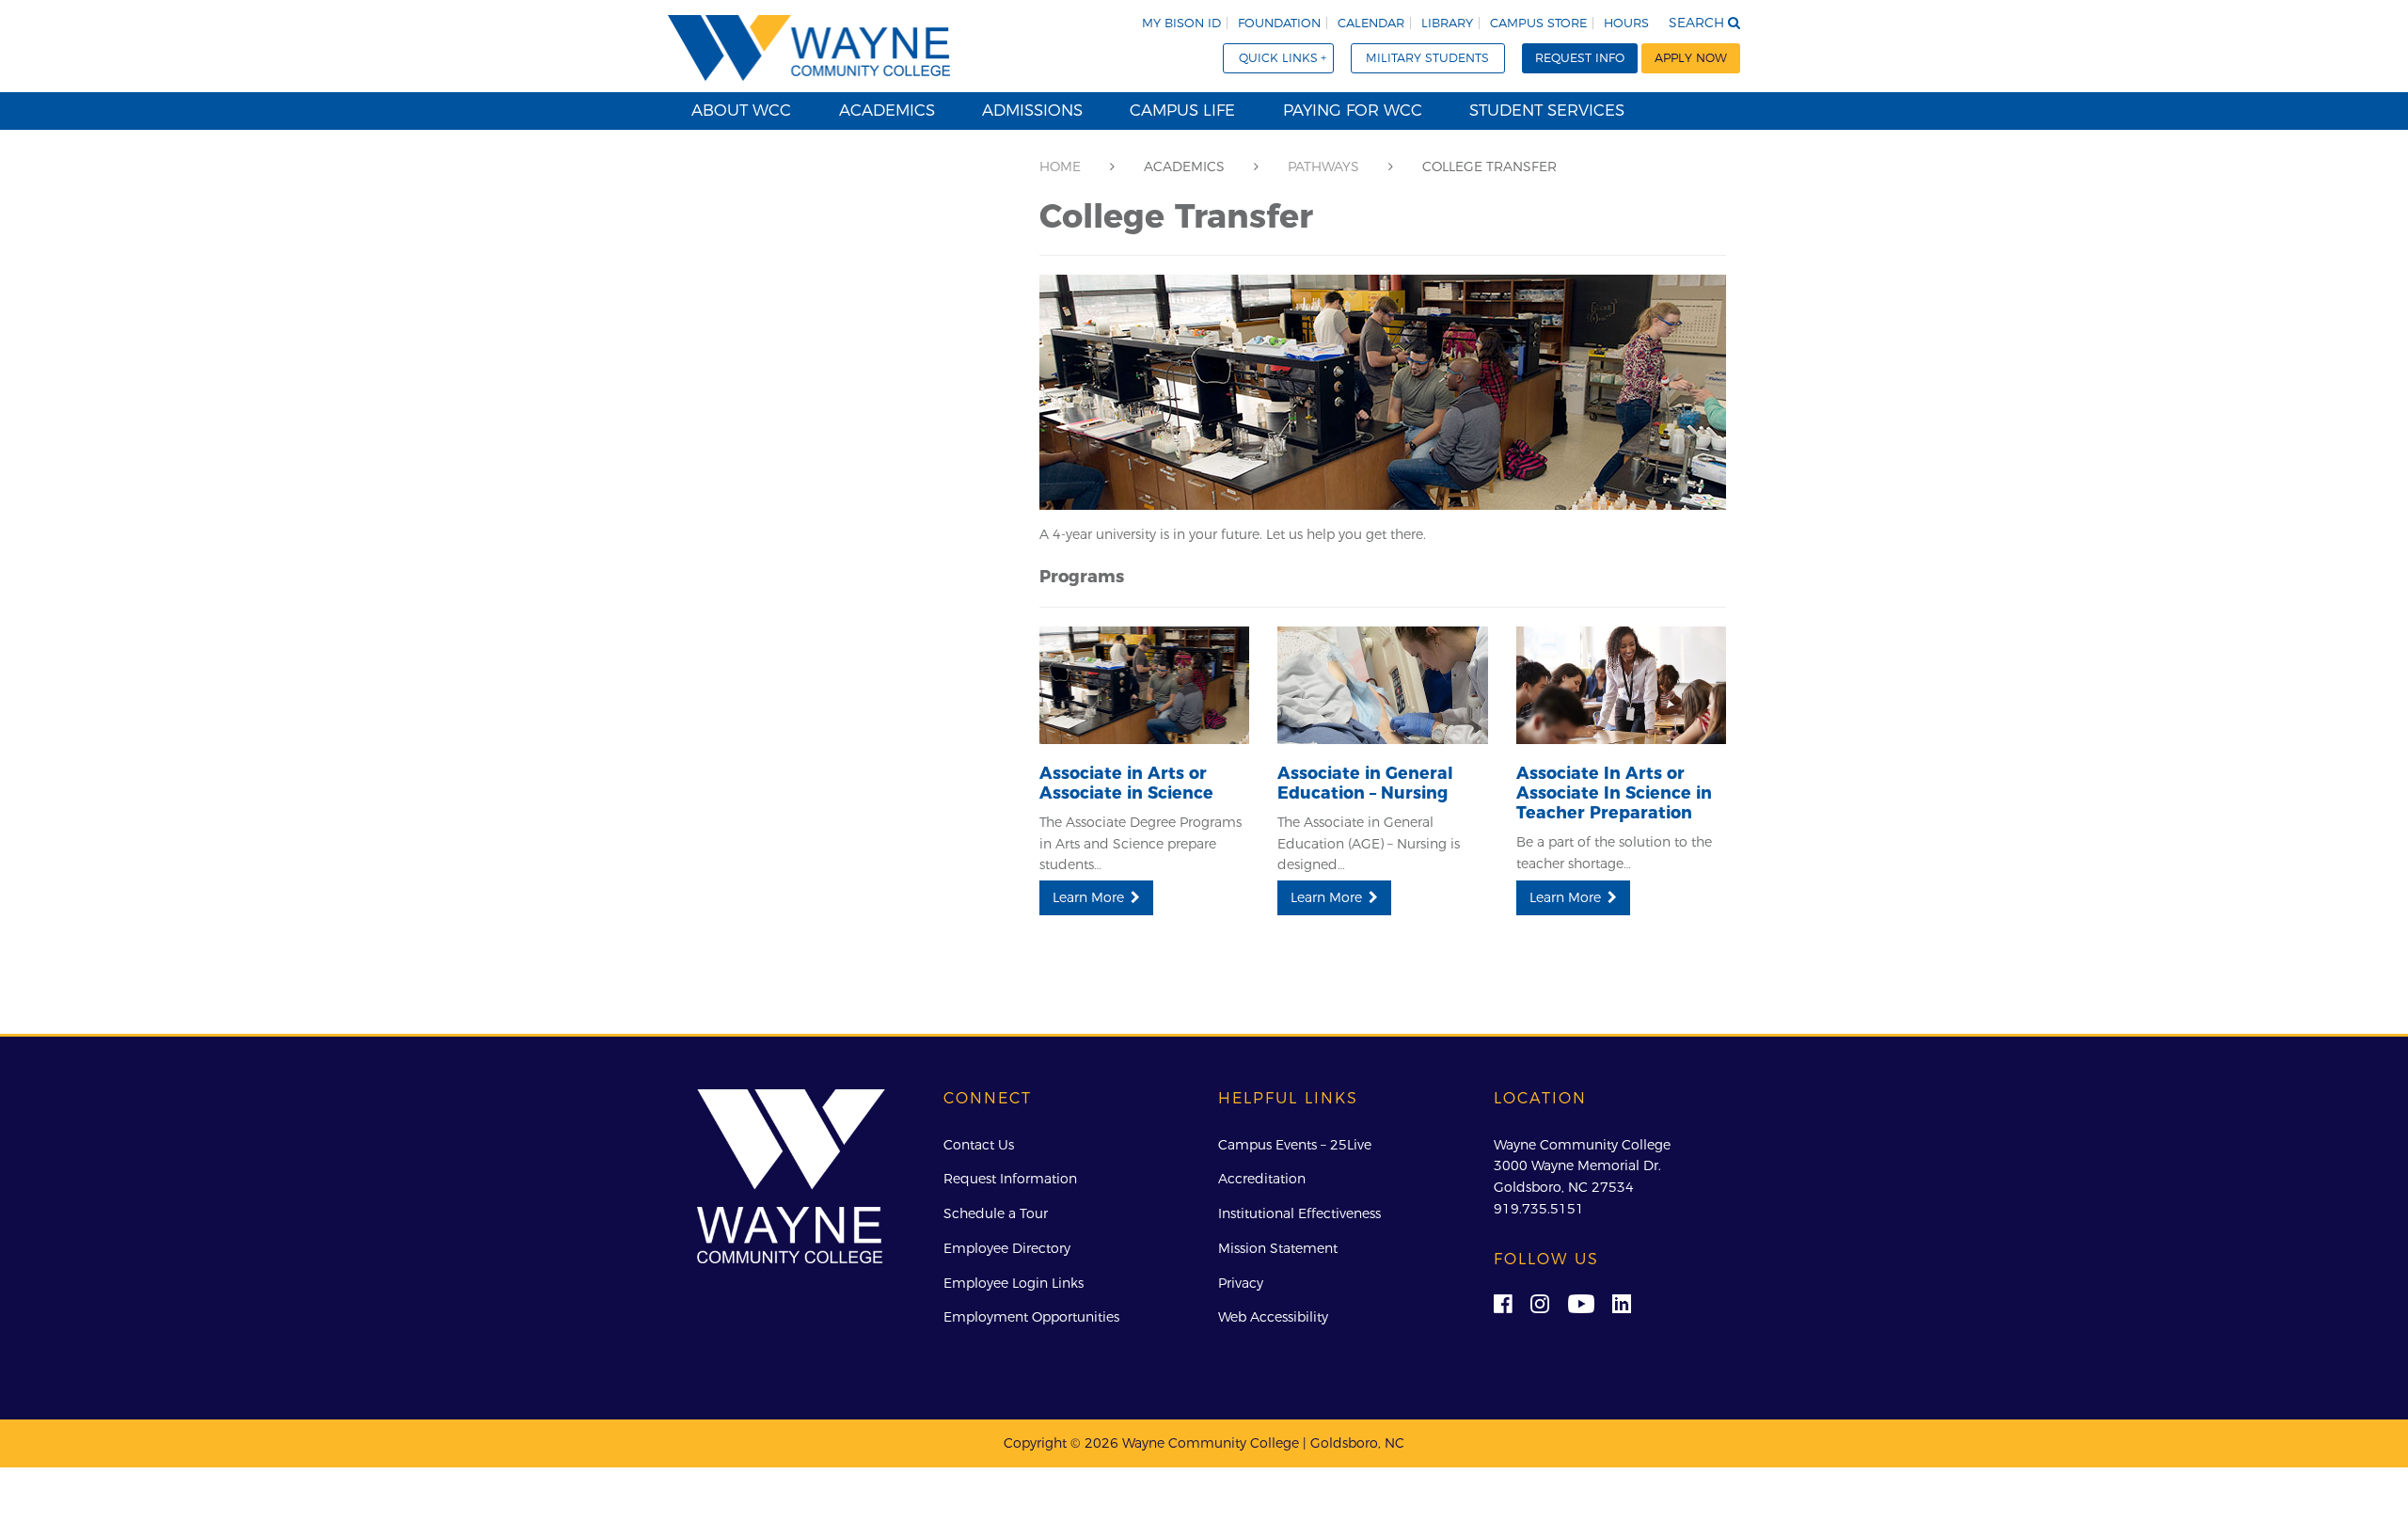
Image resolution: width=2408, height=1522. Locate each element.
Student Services (1547, 110)
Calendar (1371, 23)
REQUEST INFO (1580, 58)
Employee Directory (1007, 1248)
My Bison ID (1181, 23)
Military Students (1427, 58)
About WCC (741, 110)
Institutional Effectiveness (1299, 1213)
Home (1060, 166)
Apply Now (1691, 58)
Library (1447, 23)
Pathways (1323, 166)
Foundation (1279, 23)
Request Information (1010, 1179)
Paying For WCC (1353, 110)
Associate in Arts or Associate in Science (1126, 783)
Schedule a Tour (996, 1213)
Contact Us (979, 1145)
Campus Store (1538, 23)
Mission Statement (1278, 1248)
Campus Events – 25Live (1295, 1145)
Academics (887, 110)
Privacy (1241, 1283)
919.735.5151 (1539, 1209)
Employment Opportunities (1031, 1317)
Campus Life (1182, 110)
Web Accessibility (1273, 1317)
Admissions (1032, 110)
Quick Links (1278, 58)
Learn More (1088, 897)
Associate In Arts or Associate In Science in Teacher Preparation (1614, 793)
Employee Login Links (1014, 1283)
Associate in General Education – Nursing (1365, 783)
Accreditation (1262, 1179)
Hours (1626, 23)
